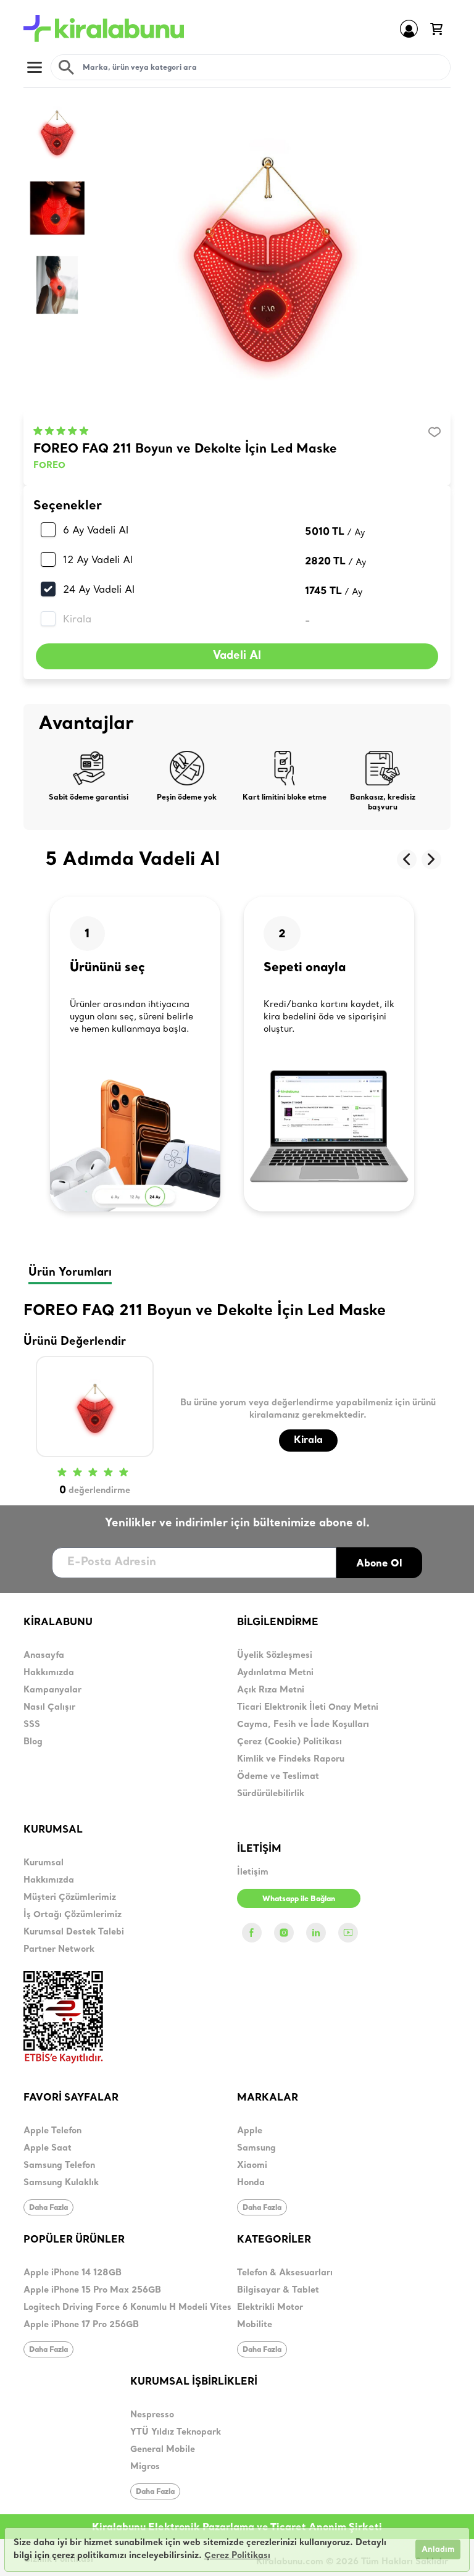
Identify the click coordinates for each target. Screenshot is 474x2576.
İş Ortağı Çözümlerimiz (73, 1915)
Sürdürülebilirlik (271, 1794)
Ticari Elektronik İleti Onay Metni (308, 1708)
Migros (145, 2467)
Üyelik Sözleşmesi (275, 1656)
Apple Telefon (52, 2131)
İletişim (253, 1872)
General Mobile (163, 2450)
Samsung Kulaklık (61, 2183)
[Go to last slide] (407, 859)
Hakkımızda (49, 1673)
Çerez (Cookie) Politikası (289, 1742)
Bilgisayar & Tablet (278, 2290)
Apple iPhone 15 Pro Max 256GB (92, 2290)
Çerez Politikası (237, 2556)
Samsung (256, 2148)
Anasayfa (44, 1656)
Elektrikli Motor (270, 2308)
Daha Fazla (48, 2207)
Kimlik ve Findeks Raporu (291, 1759)
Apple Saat (48, 2148)
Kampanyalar (52, 1690)
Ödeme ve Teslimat (278, 1777)
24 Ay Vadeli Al (99, 589)
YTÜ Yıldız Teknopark (176, 2432)
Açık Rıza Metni (271, 1690)
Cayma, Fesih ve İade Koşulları (303, 1725)
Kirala (77, 619)
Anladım (438, 2550)
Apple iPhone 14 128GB (73, 2273)
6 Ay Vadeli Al (96, 530)
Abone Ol (379, 1563)
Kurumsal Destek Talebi (74, 1932)
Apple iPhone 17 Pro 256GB (81, 2325)
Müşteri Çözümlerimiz (70, 1898)
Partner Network (59, 1950)
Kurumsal (44, 1863)
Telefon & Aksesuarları (285, 2273)
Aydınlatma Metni (275, 1673)
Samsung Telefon (59, 2166)
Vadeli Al (237, 656)
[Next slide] (431, 859)
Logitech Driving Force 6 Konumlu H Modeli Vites (127, 2308)
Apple (250, 2131)
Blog (33, 1742)
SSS (32, 1725)
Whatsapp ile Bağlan (299, 1898)
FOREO (49, 466)
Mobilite (255, 2325)
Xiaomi (252, 2166)
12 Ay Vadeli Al (98, 559)
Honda (251, 2183)
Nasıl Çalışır (49, 1708)
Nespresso (152, 2415)
